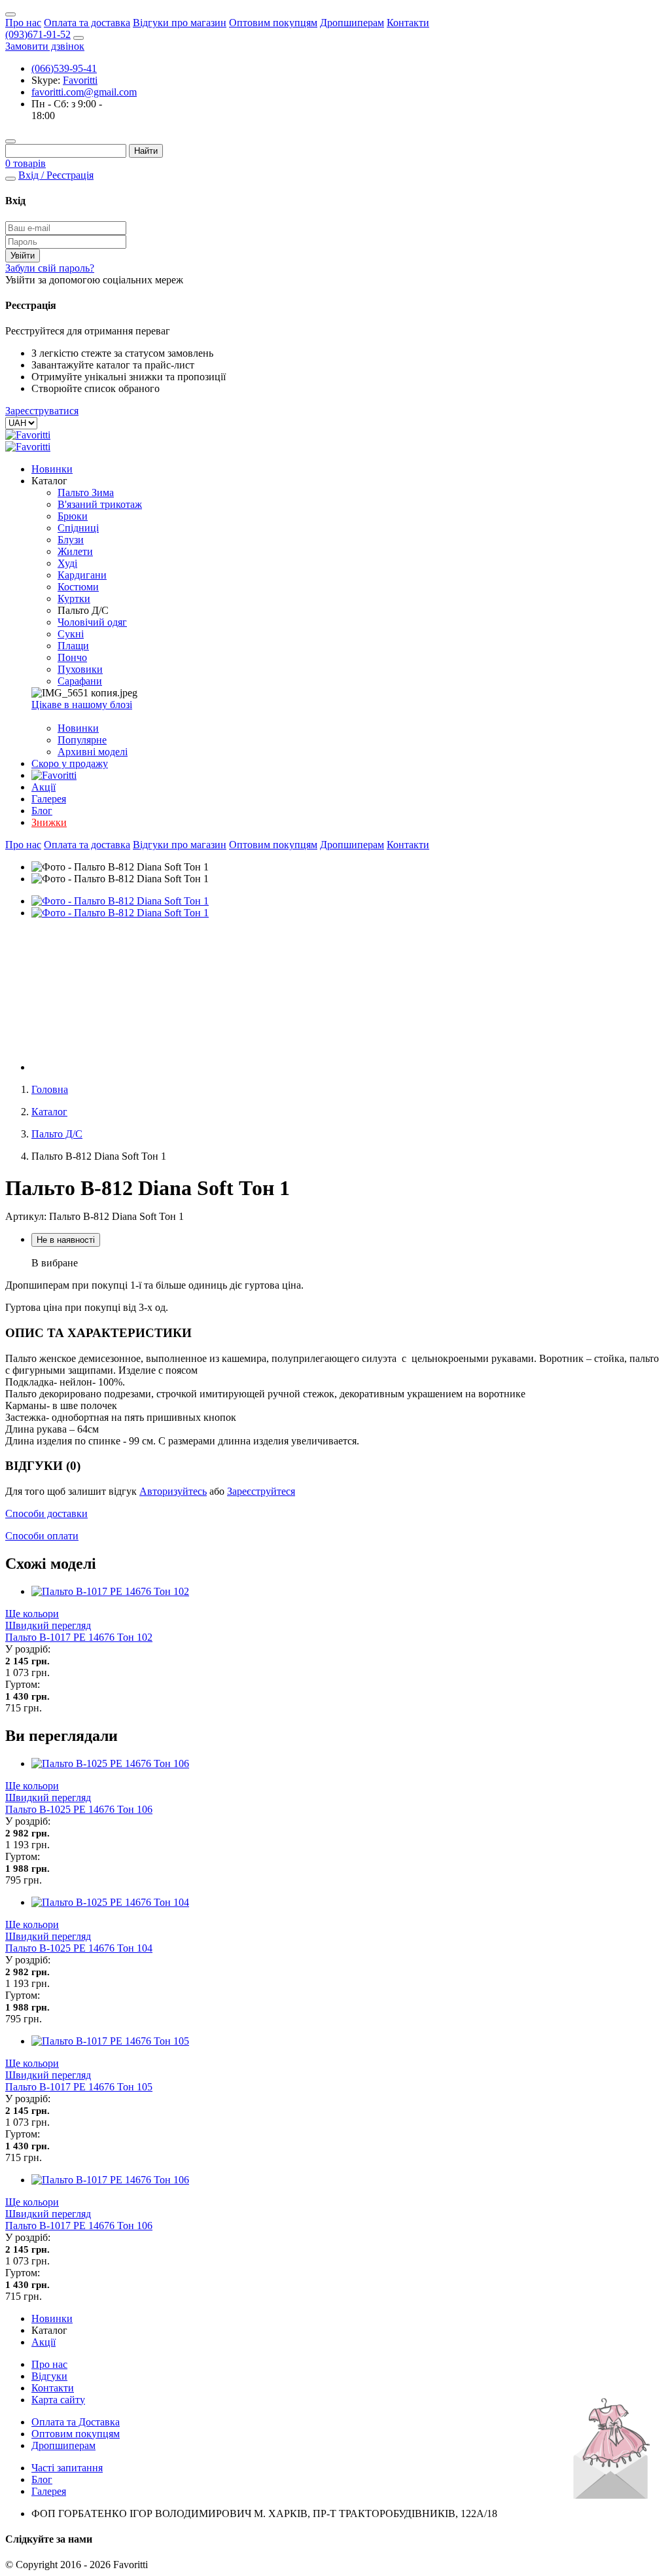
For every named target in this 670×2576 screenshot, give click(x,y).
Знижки (49, 822)
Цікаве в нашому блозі (82, 705)
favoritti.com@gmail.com (84, 92)
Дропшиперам (352, 23)
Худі (67, 563)
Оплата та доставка (87, 23)
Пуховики (80, 669)
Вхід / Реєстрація (56, 175)
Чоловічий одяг (92, 622)
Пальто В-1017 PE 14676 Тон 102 (79, 1637)
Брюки (73, 516)
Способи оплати (42, 1536)
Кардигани (82, 575)
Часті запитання (67, 2468)
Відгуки (49, 2376)
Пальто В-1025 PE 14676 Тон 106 (79, 1809)
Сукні (71, 634)
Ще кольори (32, 1614)
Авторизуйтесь (173, 1491)
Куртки (74, 599)
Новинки (52, 469)
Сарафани (80, 681)
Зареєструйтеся (261, 1491)
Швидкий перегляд (48, 1625)
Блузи (71, 540)
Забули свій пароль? (50, 268)
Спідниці (78, 528)
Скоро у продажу (70, 763)
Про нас (23, 23)
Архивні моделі (93, 752)
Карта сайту (58, 2400)
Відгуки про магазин (180, 23)
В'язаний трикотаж (100, 504)
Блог (42, 811)
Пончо (72, 657)
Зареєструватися (42, 411)
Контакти (408, 23)
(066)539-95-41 (64, 68)
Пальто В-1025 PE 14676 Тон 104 (79, 1948)
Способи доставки (46, 1513)
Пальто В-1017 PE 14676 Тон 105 (79, 2087)
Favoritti (80, 80)
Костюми (78, 587)
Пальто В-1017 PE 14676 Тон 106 (79, 2226)
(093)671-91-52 (38, 34)
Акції (44, 787)
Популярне (82, 740)
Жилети (75, 551)
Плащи (73, 646)
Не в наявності (66, 1240)
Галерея (49, 799)
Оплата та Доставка (76, 2422)
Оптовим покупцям (273, 23)
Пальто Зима (86, 492)
